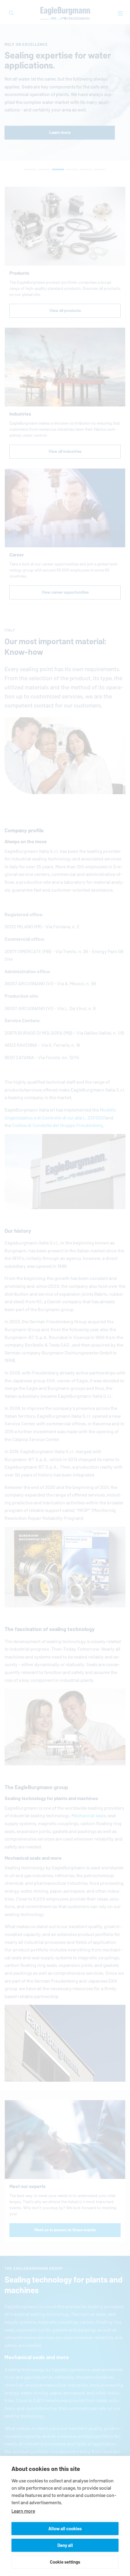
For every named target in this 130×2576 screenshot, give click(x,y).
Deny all (65, 2545)
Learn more (23, 2511)
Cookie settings (65, 2562)
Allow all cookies (65, 2529)
